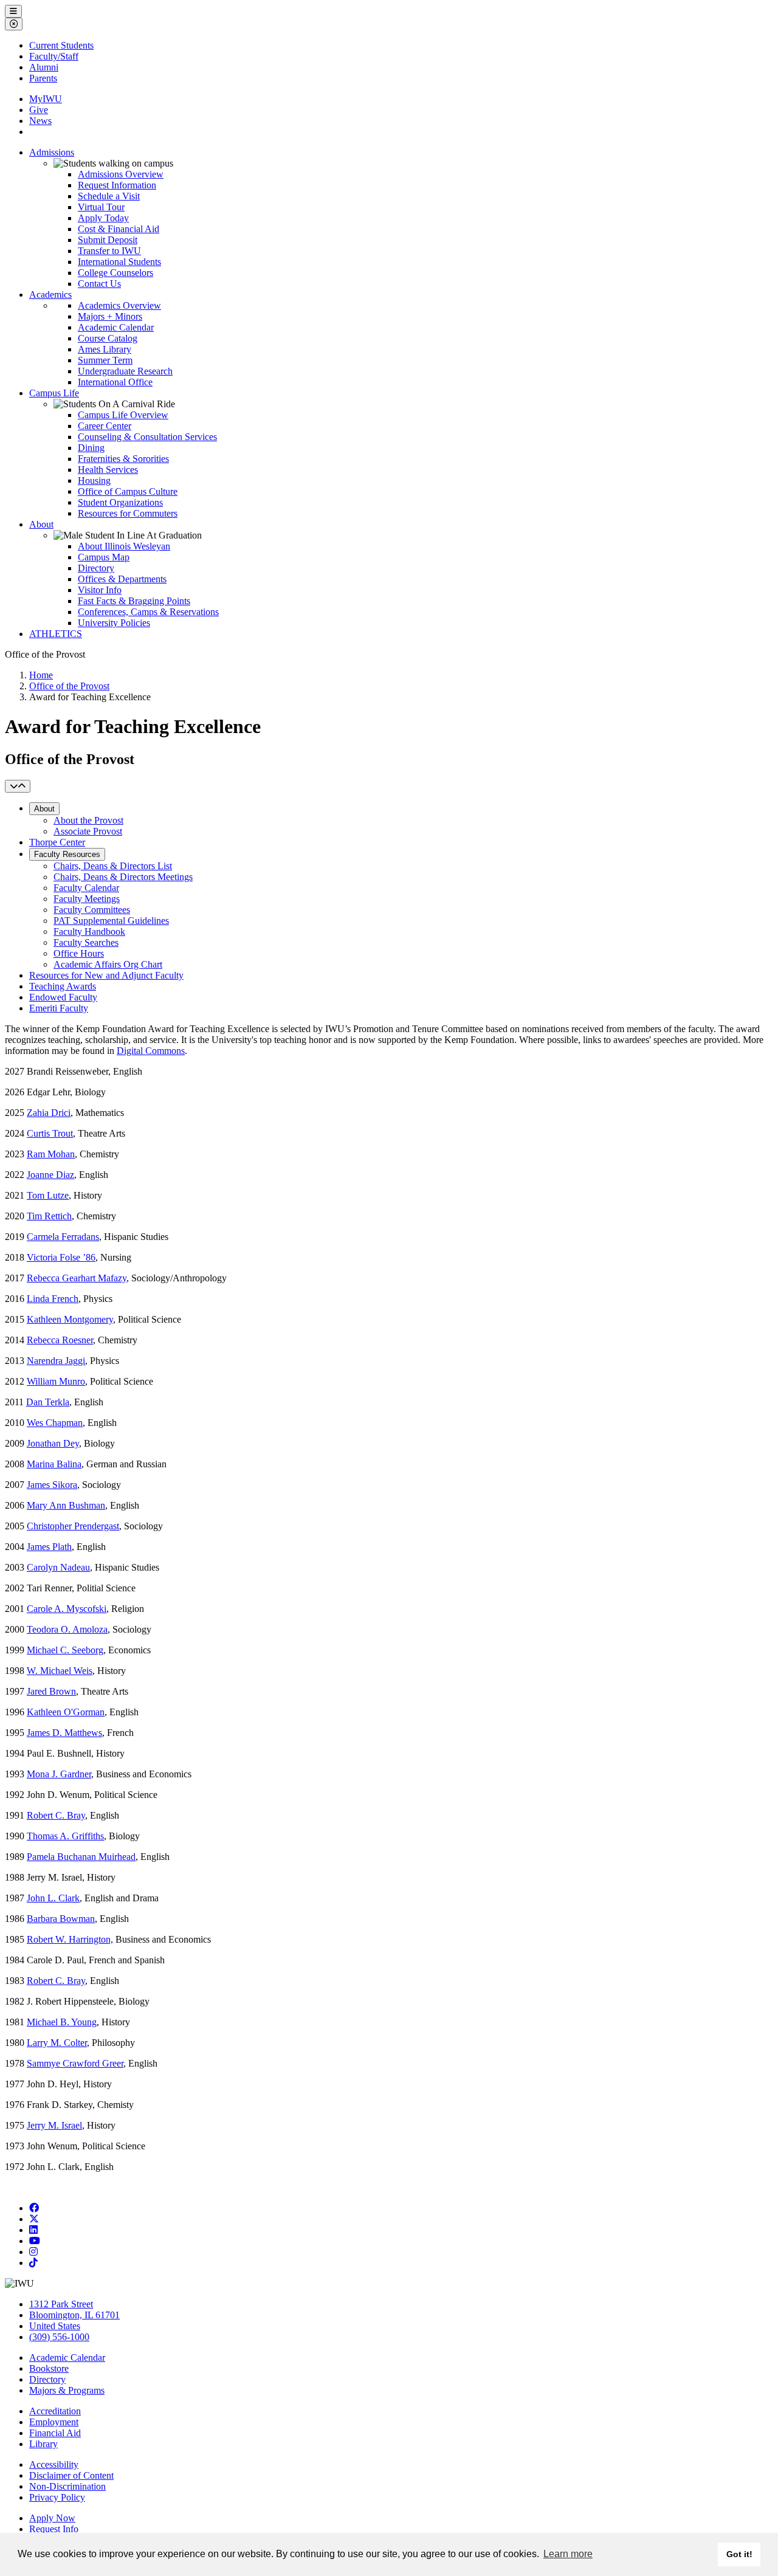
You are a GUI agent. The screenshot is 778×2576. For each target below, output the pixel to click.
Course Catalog (108, 338)
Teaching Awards (63, 986)
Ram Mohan (51, 1154)
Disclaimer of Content (71, 2475)
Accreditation (55, 2411)
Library (43, 2444)
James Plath (49, 1547)
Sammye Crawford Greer (75, 2063)
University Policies (114, 623)
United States (55, 2326)
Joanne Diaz (50, 1175)
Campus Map (104, 557)
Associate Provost (88, 831)
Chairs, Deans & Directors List (113, 866)
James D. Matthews (64, 1733)
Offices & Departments (122, 579)
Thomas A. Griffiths (65, 1836)
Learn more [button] (568, 2554)
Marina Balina (54, 1464)
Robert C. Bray (56, 1815)
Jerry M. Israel (54, 2125)
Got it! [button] (739, 2554)
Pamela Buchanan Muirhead (81, 1857)
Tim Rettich (49, 1216)
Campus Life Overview (123, 415)
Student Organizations (120, 502)
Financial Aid (55, 2433)
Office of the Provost (69, 686)
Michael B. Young (62, 2022)
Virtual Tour (101, 207)
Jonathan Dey (53, 1443)
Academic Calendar (116, 327)
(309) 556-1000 (59, 2337)
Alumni (44, 67)
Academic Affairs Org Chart (108, 964)
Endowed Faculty (63, 997)
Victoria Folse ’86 (61, 1257)
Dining (91, 448)
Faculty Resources (67, 854)
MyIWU (46, 99)
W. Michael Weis (60, 1671)
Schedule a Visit (109, 196)
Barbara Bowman (61, 1919)
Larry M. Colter (57, 2043)
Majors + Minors (110, 316)
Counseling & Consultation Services (147, 437)
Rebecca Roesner (60, 1340)
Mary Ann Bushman (66, 1505)
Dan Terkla (48, 1402)
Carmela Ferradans (63, 1237)
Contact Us (99, 284)
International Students (119, 262)
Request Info (54, 2529)
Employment (54, 2422)
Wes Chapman (55, 1423)
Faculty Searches (86, 942)
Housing (94, 480)
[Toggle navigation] (18, 786)
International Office (115, 382)
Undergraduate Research (125, 371)
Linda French (53, 1299)
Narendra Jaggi (56, 1361)
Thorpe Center (57, 842)
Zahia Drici (49, 1113)
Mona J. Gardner (59, 1774)
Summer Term (105, 360)
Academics (50, 294)
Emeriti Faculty (59, 1008)
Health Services (108, 470)
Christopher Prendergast (73, 1526)
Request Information (117, 185)
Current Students (61, 45)
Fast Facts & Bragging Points (134, 601)
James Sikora (52, 1485)
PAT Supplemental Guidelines (111, 921)
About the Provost (88, 820)
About (41, 524)
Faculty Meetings (87, 899)
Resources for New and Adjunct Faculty (106, 975)
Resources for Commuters (128, 513)
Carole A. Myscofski (67, 1609)
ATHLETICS (56, 634)
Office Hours (79, 953)
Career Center (105, 426)
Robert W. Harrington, (70, 1939)
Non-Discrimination (67, 2486)
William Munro (56, 1381)
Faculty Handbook (89, 932)
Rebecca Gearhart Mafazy (77, 1278)
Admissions (52, 152)
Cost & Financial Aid (119, 229)
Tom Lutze (48, 1195)
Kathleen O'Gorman (66, 1712)
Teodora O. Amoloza (67, 1629)
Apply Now (52, 2518)
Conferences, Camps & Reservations (148, 612)
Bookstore (49, 2368)
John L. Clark (53, 1898)
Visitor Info (100, 590)
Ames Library (105, 349)
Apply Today (103, 218)
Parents (43, 78)
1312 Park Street (61, 2304)
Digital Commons (151, 1051)
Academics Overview (119, 305)
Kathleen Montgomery (70, 1319)
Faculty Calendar (86, 888)
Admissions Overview (121, 174)
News (40, 121)
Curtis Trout (50, 1133)
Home (41, 675)
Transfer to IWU (109, 251)
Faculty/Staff (54, 56)
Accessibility (54, 2464)
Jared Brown (51, 1691)
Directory (96, 568)
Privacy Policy (57, 2497)
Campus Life (54, 393)
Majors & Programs (67, 2390)
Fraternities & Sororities (123, 459)
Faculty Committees (92, 910)
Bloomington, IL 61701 (74, 2315)
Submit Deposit (108, 240)
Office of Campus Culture (128, 491)
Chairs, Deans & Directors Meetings (123, 877)
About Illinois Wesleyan (124, 546)
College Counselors (115, 273)
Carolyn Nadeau (58, 1567)
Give (39, 110)
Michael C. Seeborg (65, 1650)
